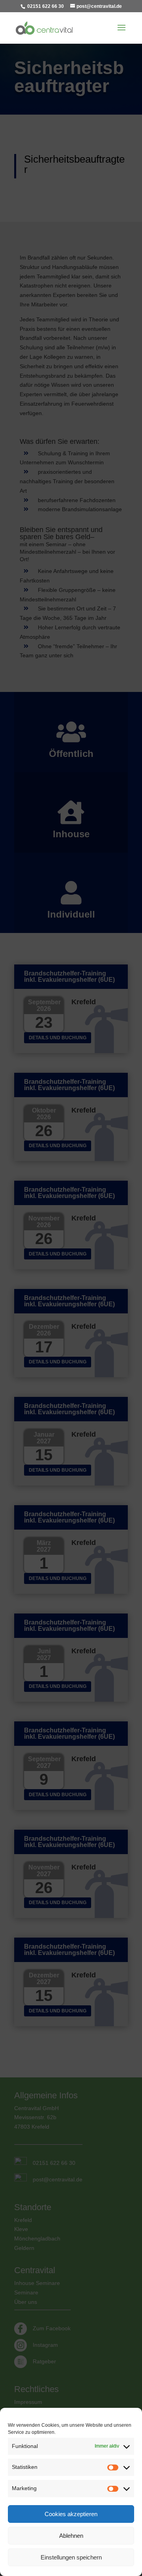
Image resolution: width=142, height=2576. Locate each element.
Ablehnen (71, 2536)
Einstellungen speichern (71, 2557)
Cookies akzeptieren (71, 2514)
